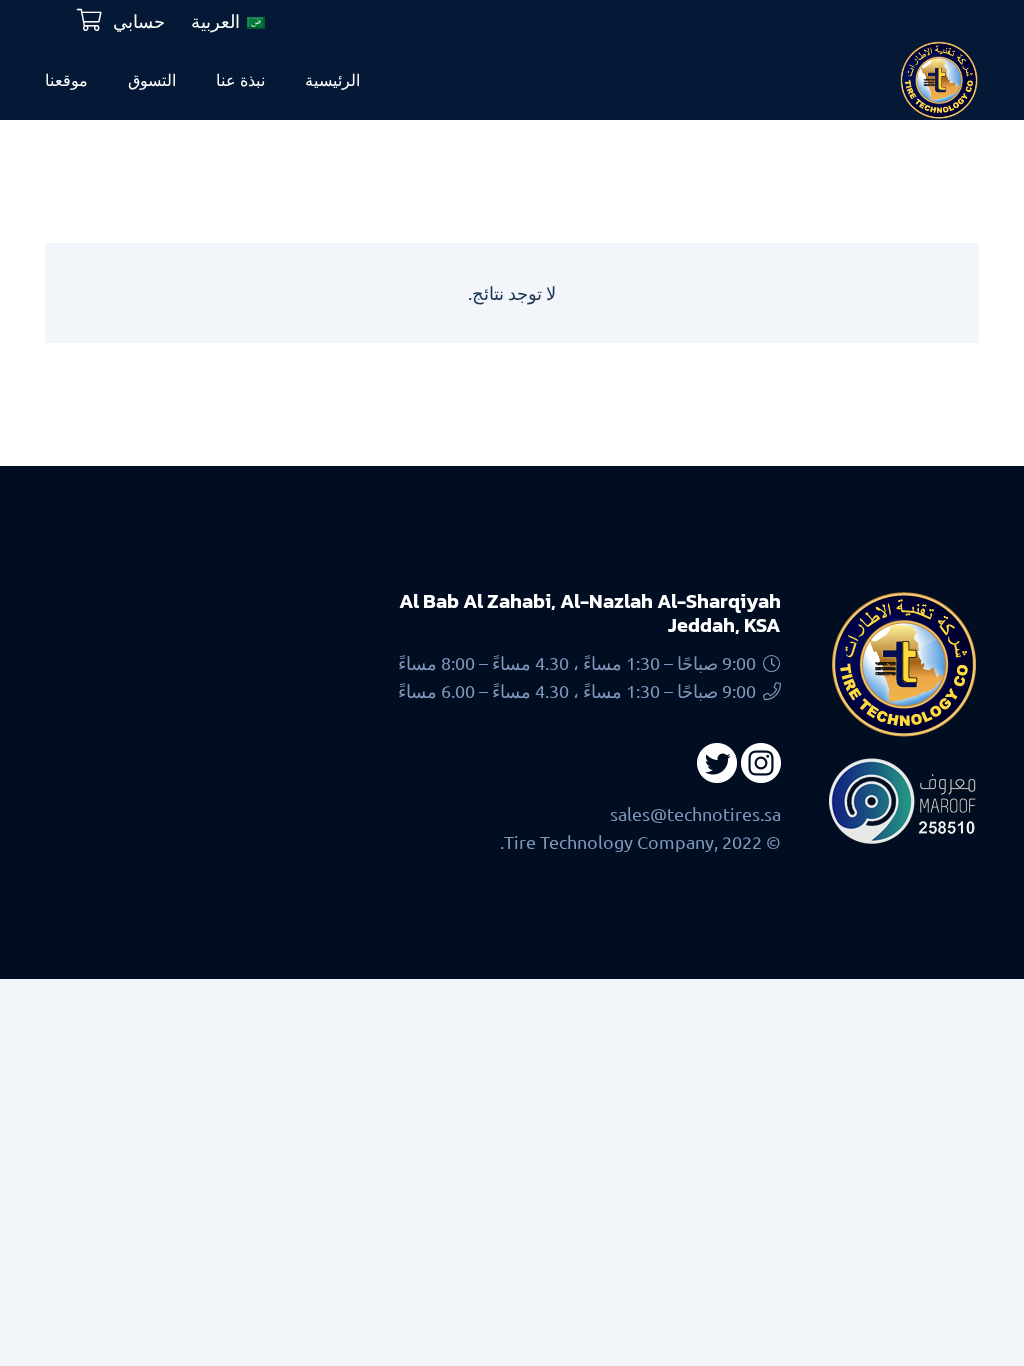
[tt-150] (939, 80)
